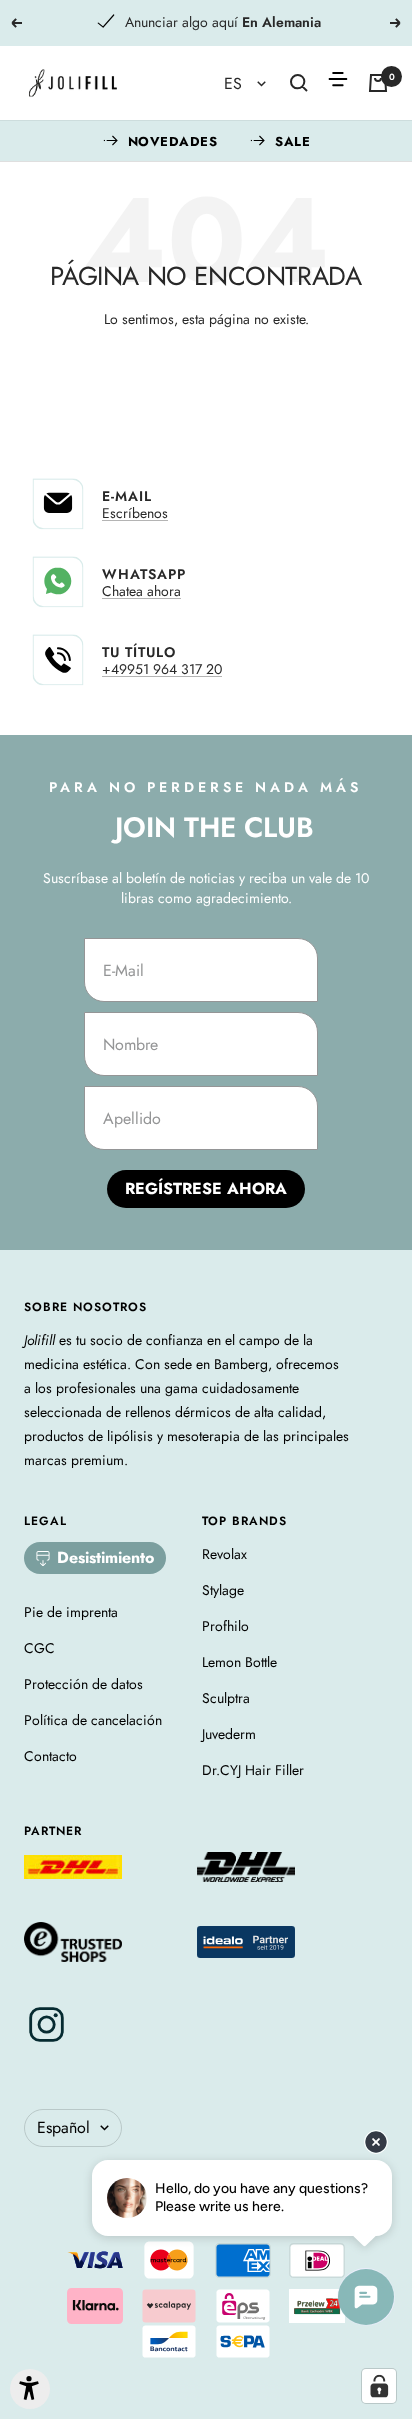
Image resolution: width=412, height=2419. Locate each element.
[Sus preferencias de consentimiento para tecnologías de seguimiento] (379, 2386)
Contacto (50, 1756)
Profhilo (225, 1626)
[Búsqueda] (299, 83)
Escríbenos (135, 513)
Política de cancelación (93, 1720)
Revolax (224, 1554)
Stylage (223, 1590)
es (235, 83)
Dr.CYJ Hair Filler (253, 1770)
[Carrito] (378, 83)
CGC (39, 1648)
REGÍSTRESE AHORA (206, 1188)
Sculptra (226, 1698)
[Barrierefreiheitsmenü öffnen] (30, 2389)
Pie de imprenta (71, 1612)
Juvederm (229, 1734)
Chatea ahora (141, 591)
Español (63, 2127)
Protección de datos (83, 1684)
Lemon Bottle (239, 1662)
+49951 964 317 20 (162, 669)
